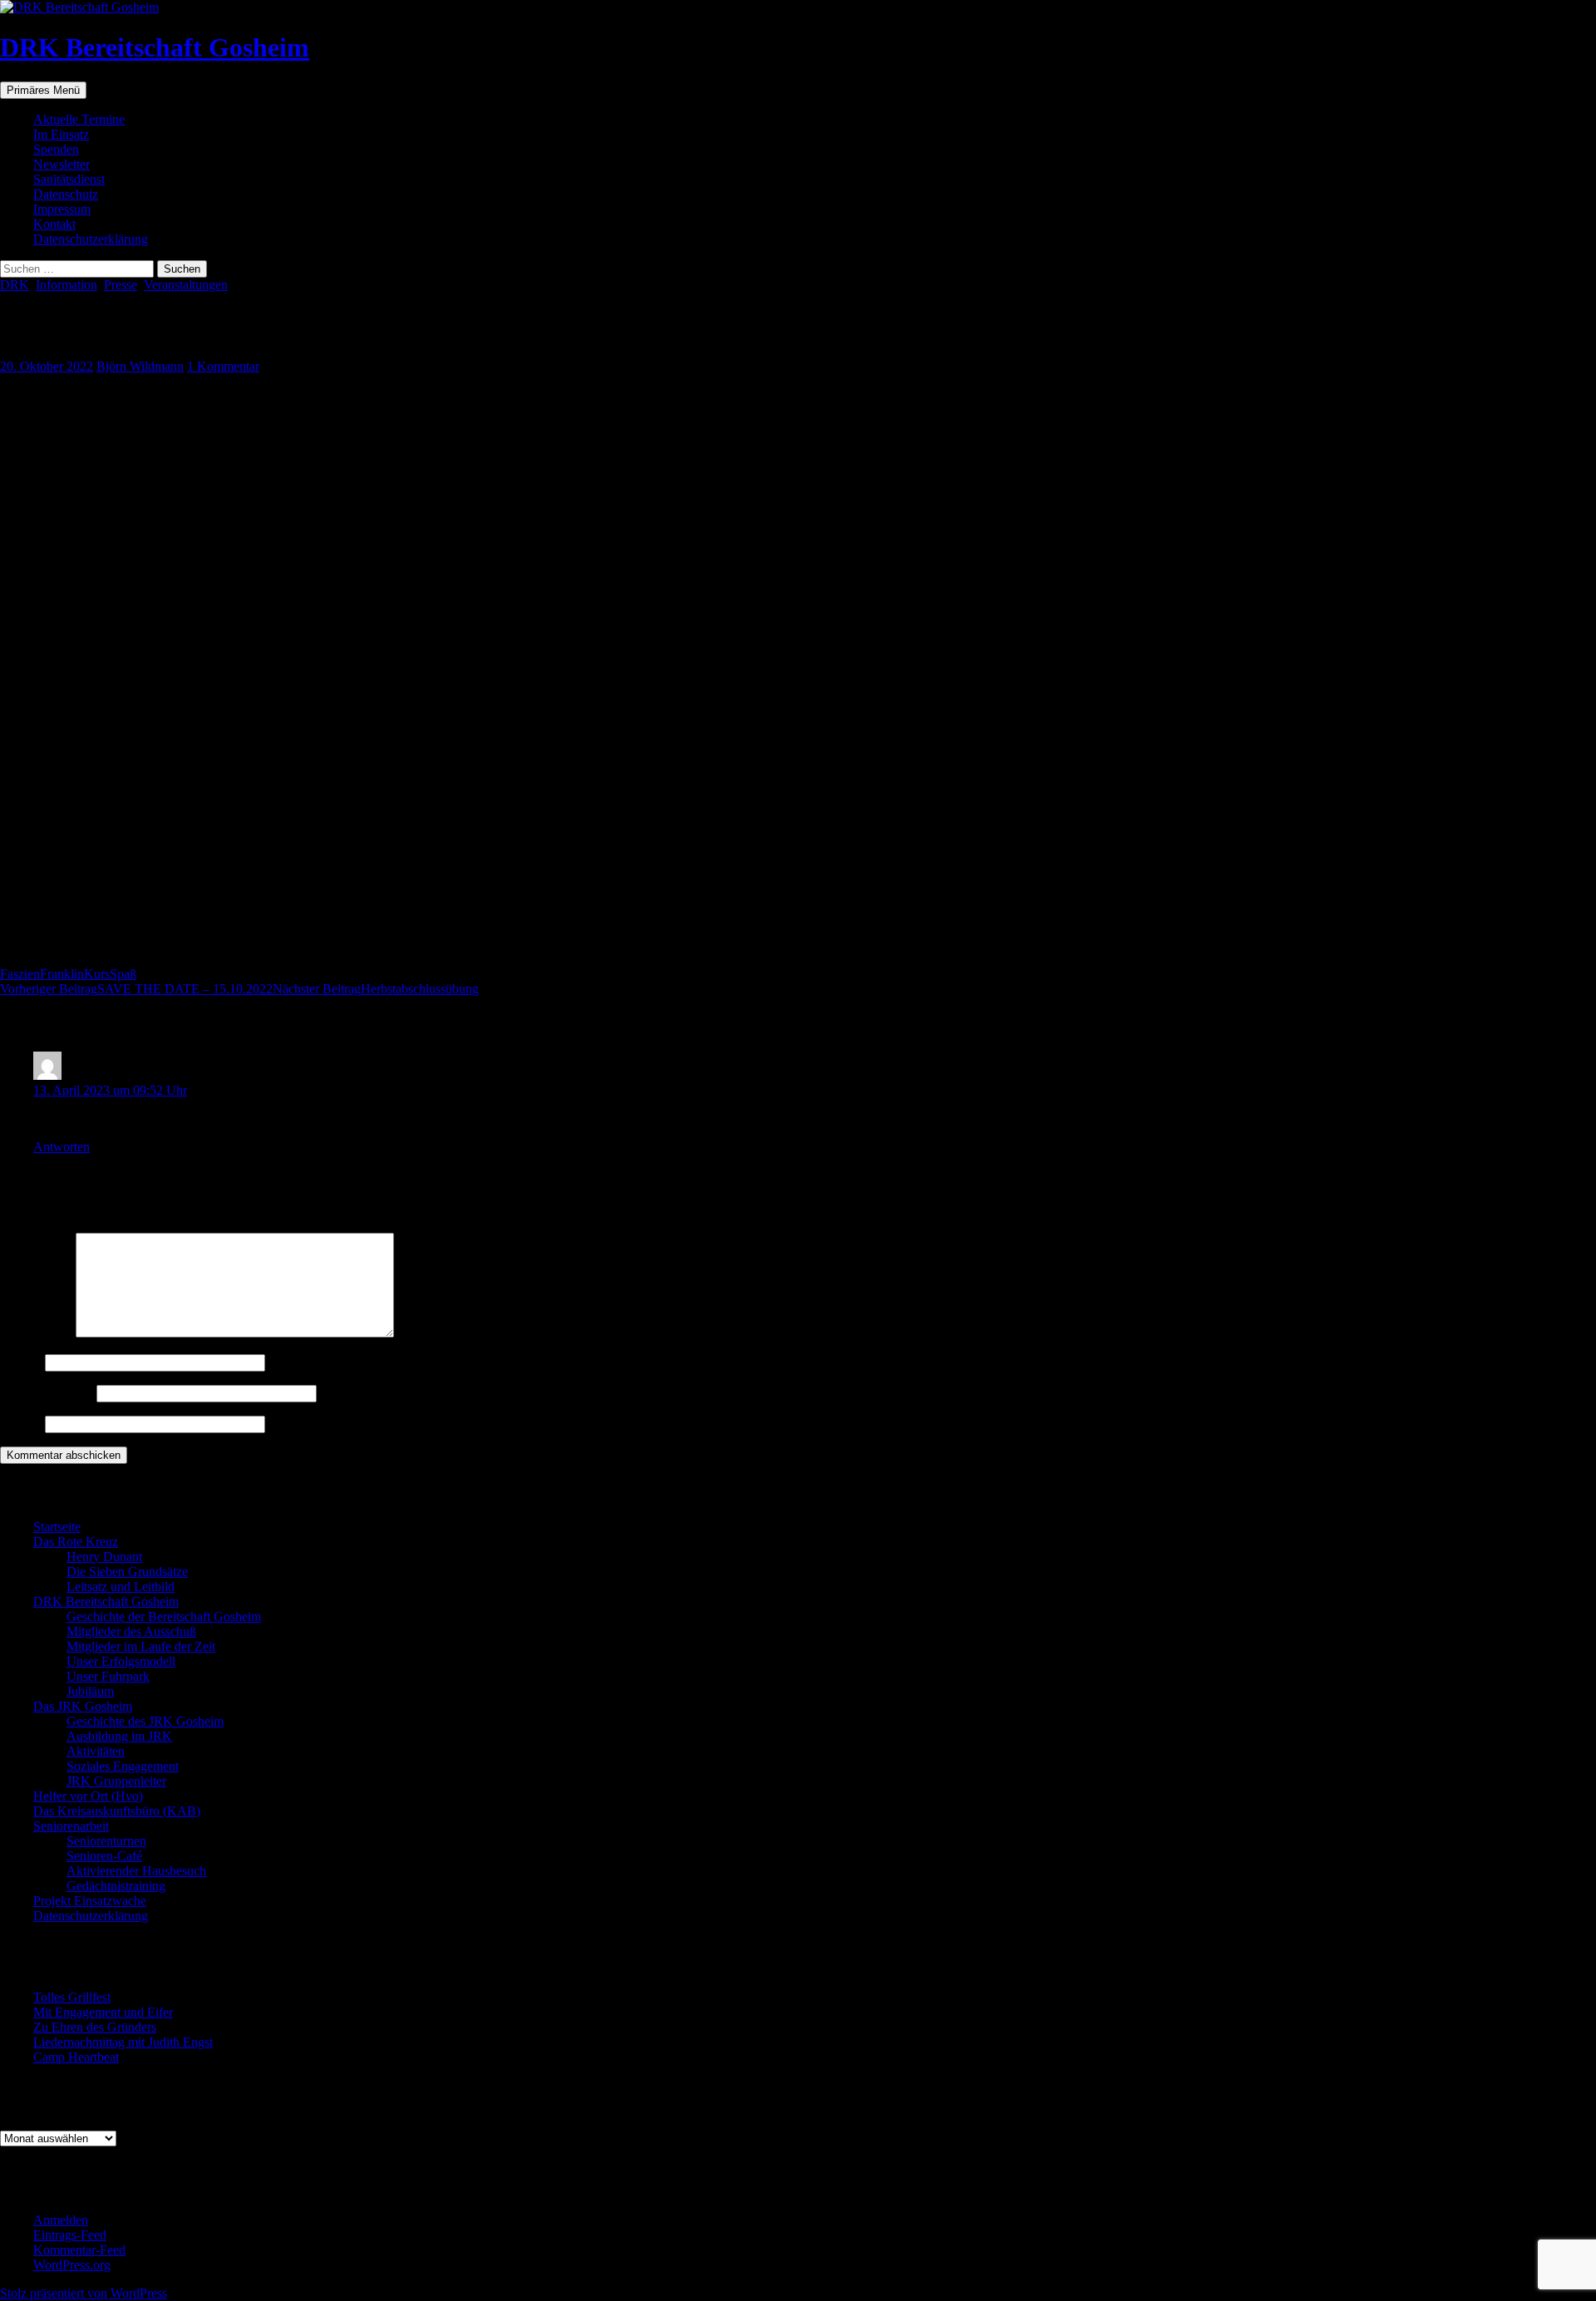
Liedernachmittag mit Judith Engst (123, 2042)
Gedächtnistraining (116, 1886)
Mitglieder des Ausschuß (131, 1631)
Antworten (62, 1147)
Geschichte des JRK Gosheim (145, 1721)
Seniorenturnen (106, 1841)
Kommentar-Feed (79, 2250)
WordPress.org (72, 2265)
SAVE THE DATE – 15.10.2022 (136, 989)
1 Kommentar (223, 366)
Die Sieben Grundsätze (127, 1572)
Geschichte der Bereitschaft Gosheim (164, 1616)
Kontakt (54, 224)
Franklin (62, 974)
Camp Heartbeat (76, 2057)
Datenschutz (66, 194)
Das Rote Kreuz (76, 1542)
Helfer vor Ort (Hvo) (88, 1796)
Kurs (97, 974)
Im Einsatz (61, 134)
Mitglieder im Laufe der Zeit (141, 1646)
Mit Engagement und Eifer (103, 2012)
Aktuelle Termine (79, 119)
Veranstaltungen (186, 285)
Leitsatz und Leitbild (121, 1587)
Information (66, 285)
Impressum (62, 209)
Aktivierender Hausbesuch (136, 1871)
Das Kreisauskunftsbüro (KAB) (117, 1811)
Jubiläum (90, 1691)
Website (21, 1424)
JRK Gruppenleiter (116, 1781)
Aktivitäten (96, 1751)
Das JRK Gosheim (83, 1706)
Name (21, 1362)
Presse (121, 285)
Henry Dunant (104, 1557)
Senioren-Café (104, 1856)
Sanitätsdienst (69, 179)
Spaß (123, 974)
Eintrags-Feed (70, 2235)
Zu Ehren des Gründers (95, 2027)
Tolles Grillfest (72, 1997)
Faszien (20, 974)
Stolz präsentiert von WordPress (84, 2293)
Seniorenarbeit (71, 1826)
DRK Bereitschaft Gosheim (155, 47)
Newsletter (62, 164)
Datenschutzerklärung (91, 239)
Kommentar (36, 1333)
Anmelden (61, 2220)
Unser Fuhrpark (108, 1676)
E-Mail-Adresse (47, 1393)
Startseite (57, 1527)
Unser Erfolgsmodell (121, 1661)
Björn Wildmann (140, 366)
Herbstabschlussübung (376, 989)
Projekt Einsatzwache (90, 1901)
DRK (15, 285)
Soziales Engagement (123, 1766)
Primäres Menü (43, 90)
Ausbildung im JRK (119, 1736)
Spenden (56, 149)
